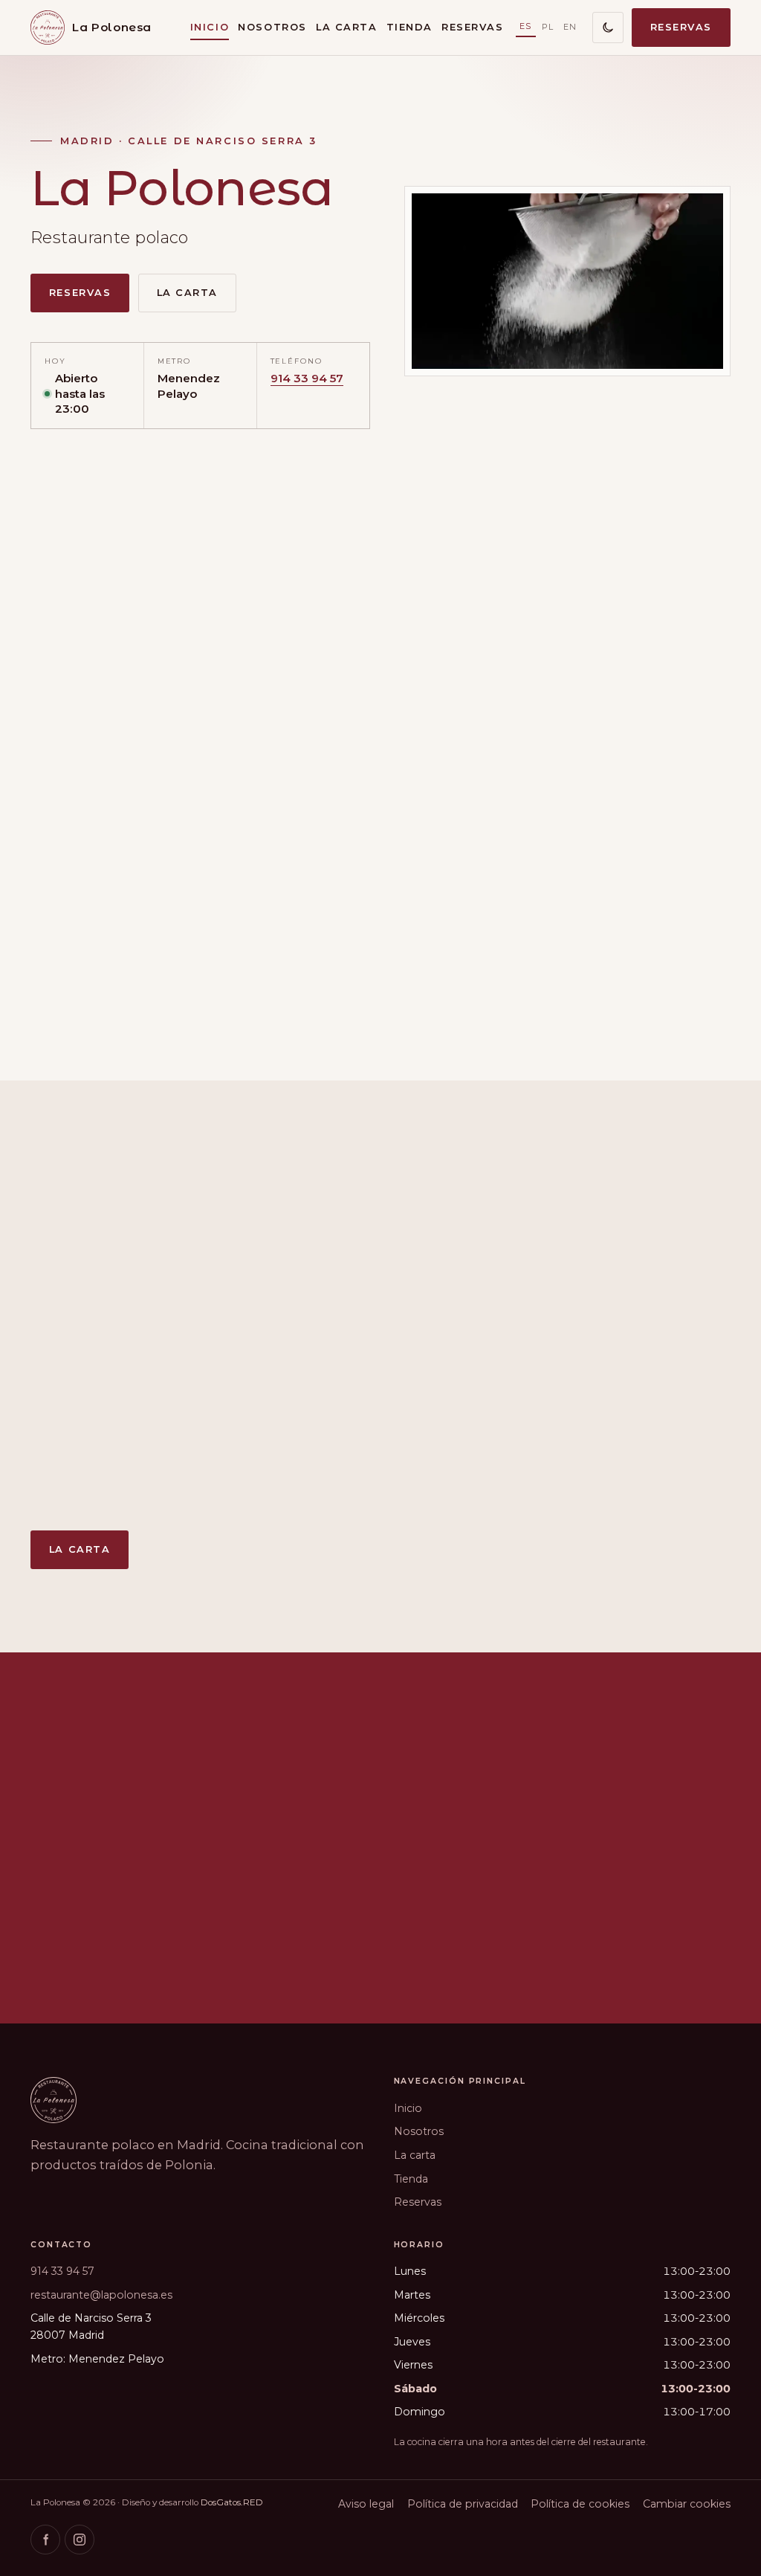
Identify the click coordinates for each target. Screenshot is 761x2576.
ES (526, 26)
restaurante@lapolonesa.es (101, 2295)
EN (570, 27)
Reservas (472, 27)
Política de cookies (580, 2504)
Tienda (409, 27)
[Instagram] (80, 2540)
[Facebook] (45, 2540)
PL (548, 27)
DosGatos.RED (232, 2502)
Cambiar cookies (687, 2504)
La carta (346, 27)
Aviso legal (366, 2504)
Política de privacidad (463, 2504)
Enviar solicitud (319, 1935)
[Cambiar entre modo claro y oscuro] (608, 28)
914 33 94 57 (307, 378)
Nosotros (272, 27)
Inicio (210, 27)
